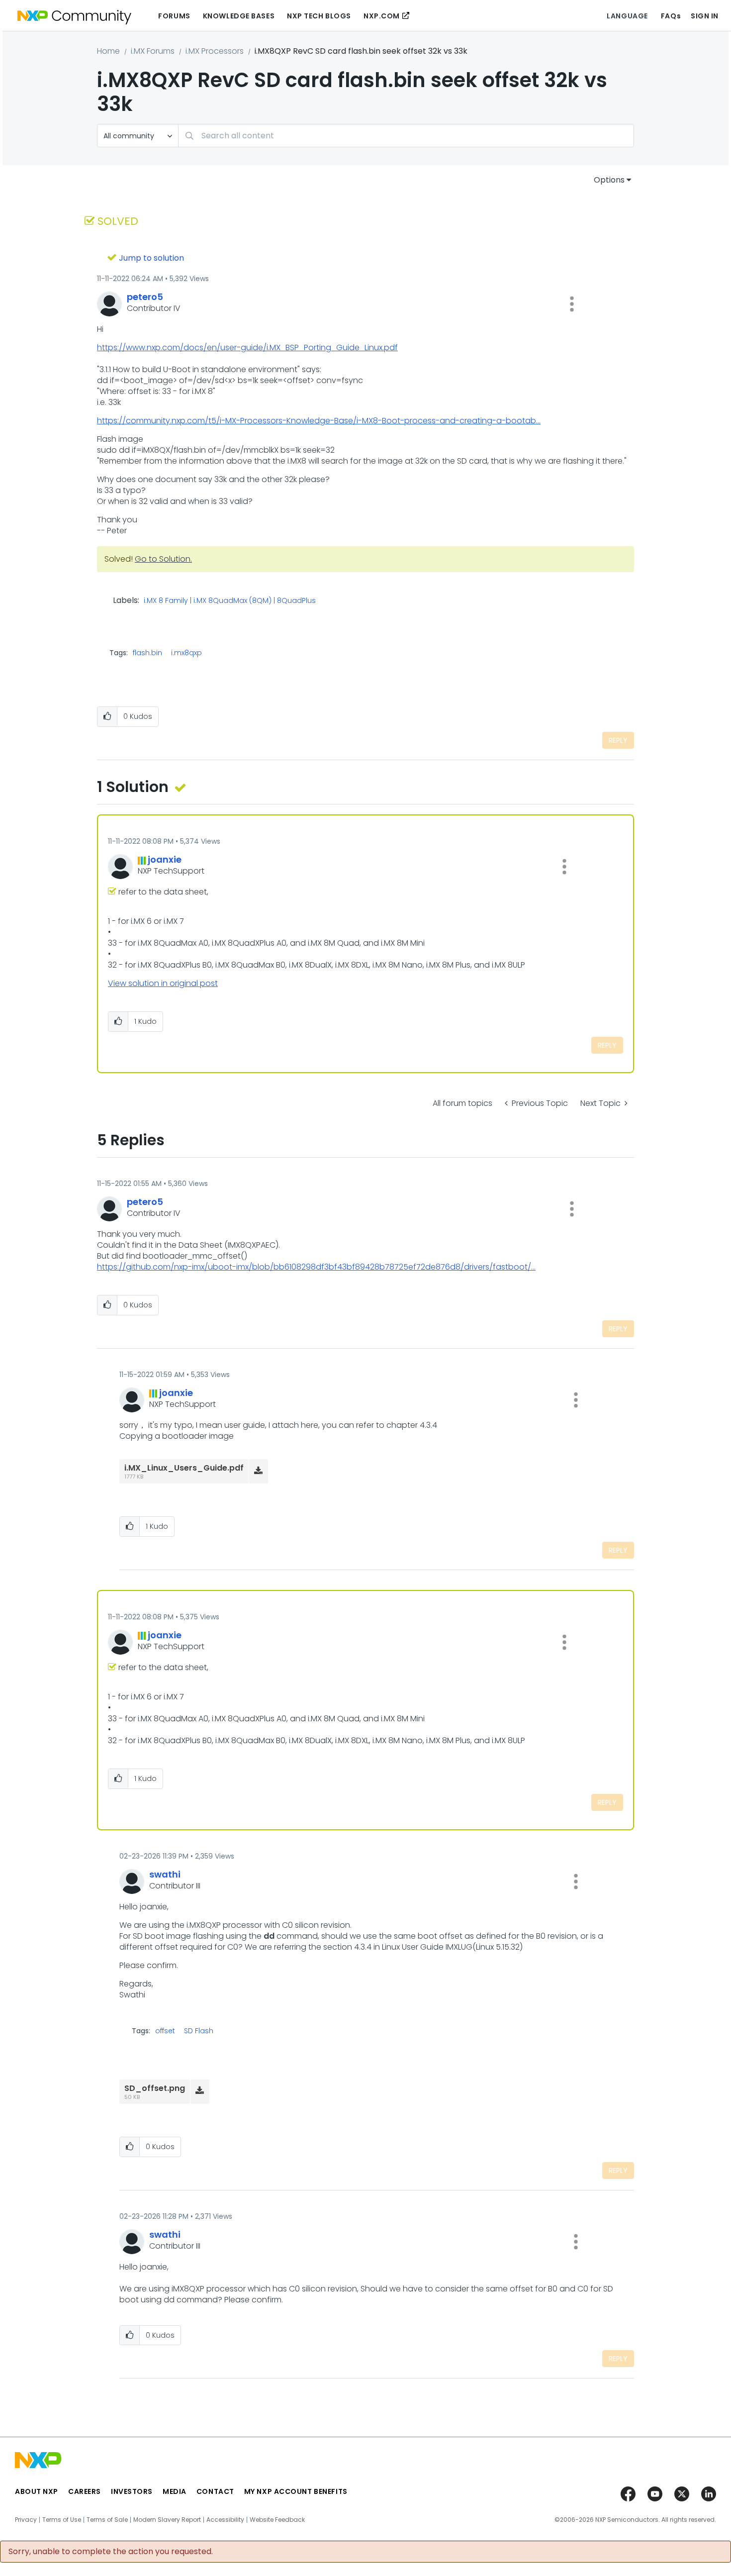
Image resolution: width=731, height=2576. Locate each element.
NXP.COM (382, 16)
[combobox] (406, 136)
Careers (85, 2491)
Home (108, 51)
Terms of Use (62, 2520)
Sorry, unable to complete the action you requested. (111, 2552)
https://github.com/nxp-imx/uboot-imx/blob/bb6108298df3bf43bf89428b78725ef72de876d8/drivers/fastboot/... (316, 1267)
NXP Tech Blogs (319, 16)
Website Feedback (277, 2520)
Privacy (26, 2520)
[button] (572, 304)
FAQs (671, 16)
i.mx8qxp (186, 653)
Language (627, 16)
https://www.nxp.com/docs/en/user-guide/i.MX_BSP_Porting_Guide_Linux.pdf (247, 347)
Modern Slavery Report (167, 2520)
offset (165, 2031)
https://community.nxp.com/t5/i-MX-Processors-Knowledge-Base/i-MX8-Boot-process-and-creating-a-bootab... (319, 421)
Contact (215, 2491)
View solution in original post (163, 983)
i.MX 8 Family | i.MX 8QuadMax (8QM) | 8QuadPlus (230, 601)
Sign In (705, 16)
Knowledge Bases (239, 16)
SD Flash (199, 2031)
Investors (132, 2491)
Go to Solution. (163, 559)
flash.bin (147, 653)
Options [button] (609, 180)
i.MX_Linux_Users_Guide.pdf (184, 1468)
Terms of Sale (107, 2520)
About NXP (37, 2491)
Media (175, 2491)
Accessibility (225, 2520)
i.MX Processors (215, 51)
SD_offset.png (155, 2088)
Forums (174, 16)
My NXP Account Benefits (296, 2491)
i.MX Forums (153, 51)
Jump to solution (151, 258)
